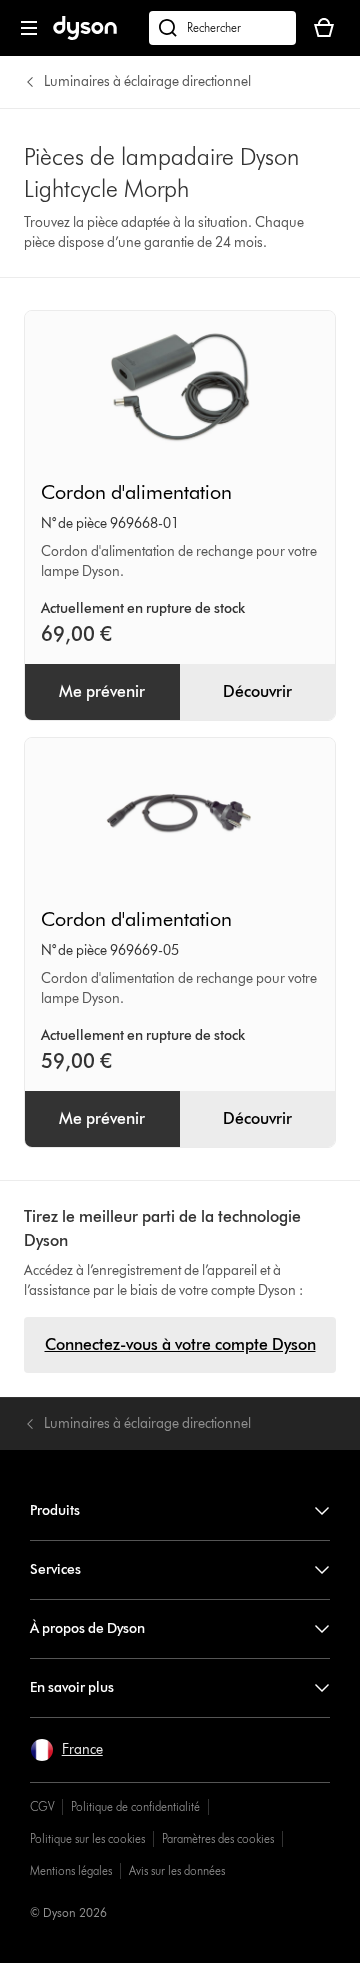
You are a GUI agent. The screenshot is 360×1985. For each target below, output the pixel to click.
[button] (66, 1750)
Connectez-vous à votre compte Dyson (180, 1344)
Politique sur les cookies (87, 1838)
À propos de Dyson (87, 1628)
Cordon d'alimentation (136, 492)
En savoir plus (72, 1687)
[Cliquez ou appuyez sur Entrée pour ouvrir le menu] (29, 28)
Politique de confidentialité (135, 1806)
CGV (42, 1806)
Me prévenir (102, 691)
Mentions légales (71, 1870)
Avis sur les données (177, 1870)
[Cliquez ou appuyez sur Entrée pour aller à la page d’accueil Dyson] (85, 35)
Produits (55, 1510)
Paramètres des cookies (218, 1838)
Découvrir (257, 691)
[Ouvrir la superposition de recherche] (222, 28)
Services (55, 1569)
